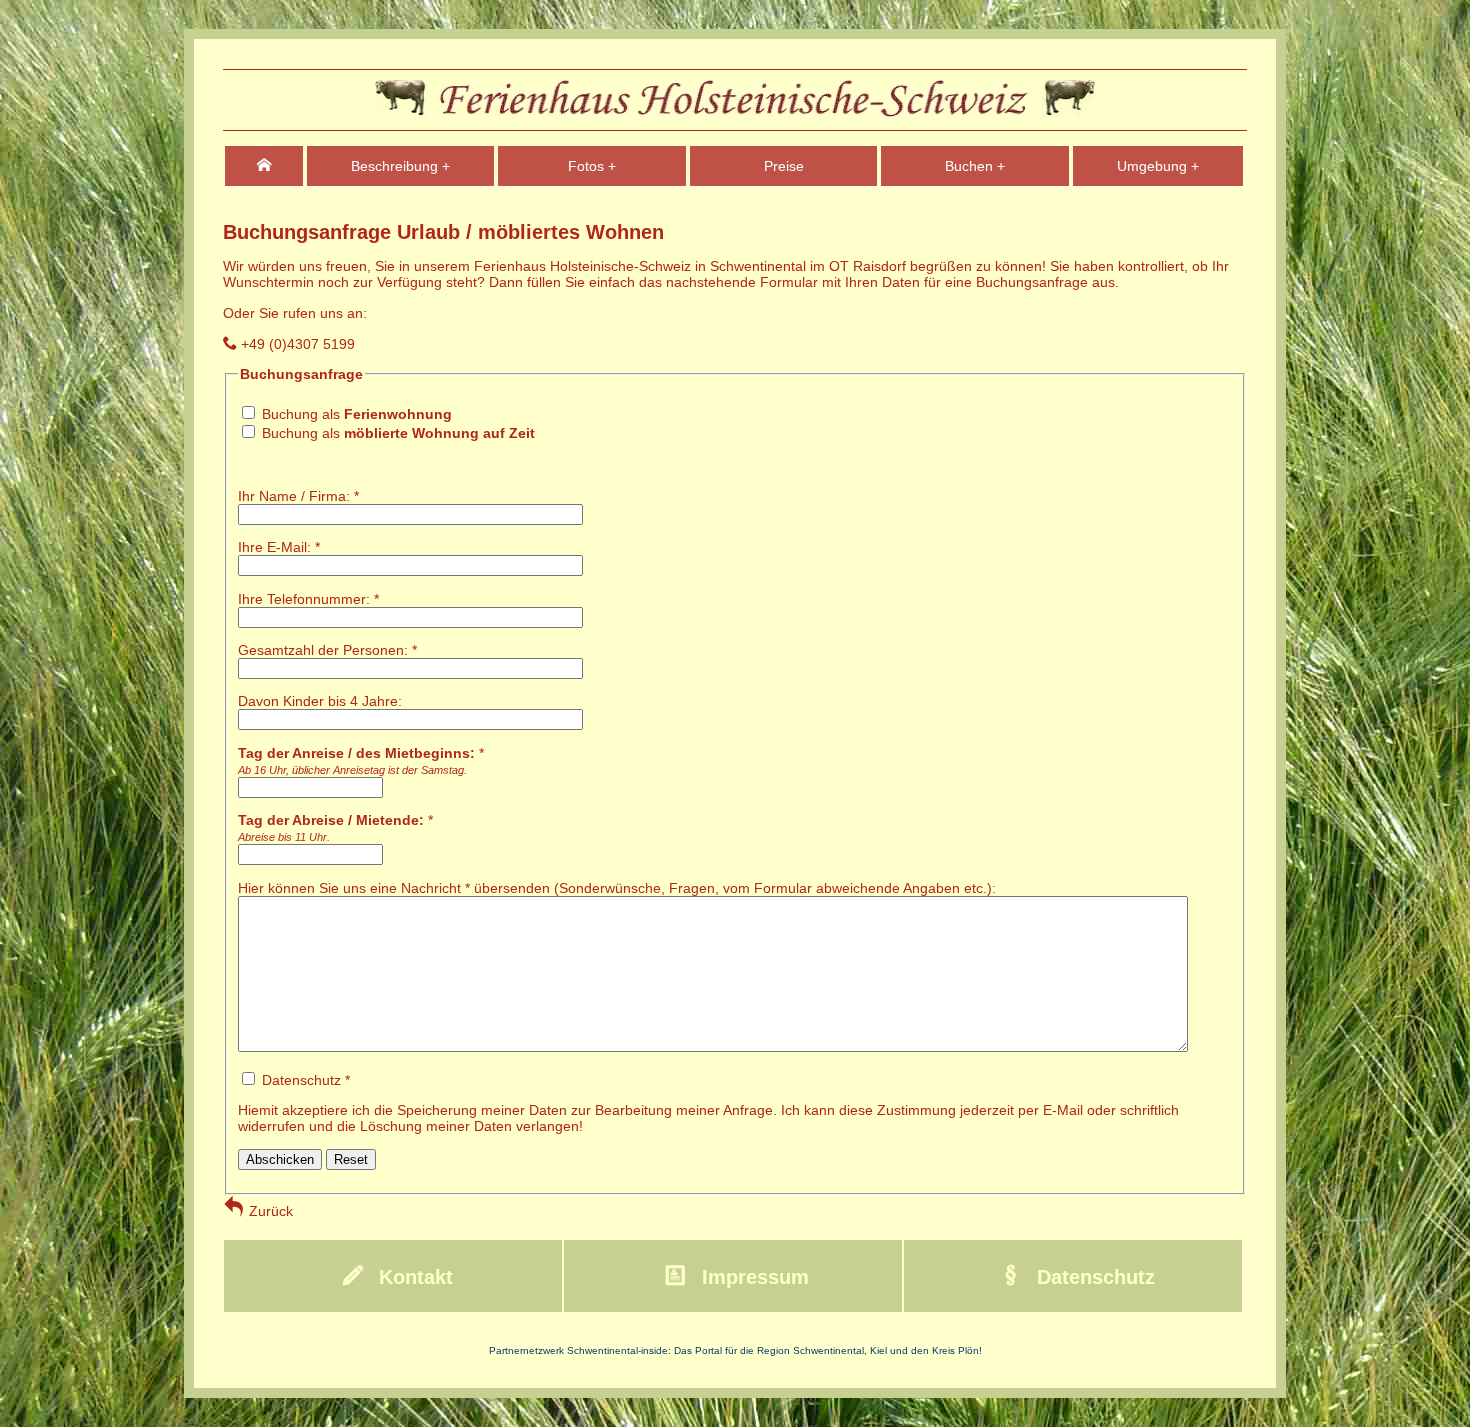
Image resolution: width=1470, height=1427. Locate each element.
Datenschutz (1093, 1277)
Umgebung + (1158, 166)
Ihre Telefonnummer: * (308, 599)
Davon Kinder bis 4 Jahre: (320, 701)
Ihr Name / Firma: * (298, 496)
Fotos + (592, 166)
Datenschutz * (708, 1103)
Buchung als (357, 414)
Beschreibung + (400, 166)
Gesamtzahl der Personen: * (327, 650)
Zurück (269, 1211)
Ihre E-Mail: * (279, 547)
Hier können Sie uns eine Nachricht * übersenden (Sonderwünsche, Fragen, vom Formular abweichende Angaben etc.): (617, 888)
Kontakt (413, 1277)
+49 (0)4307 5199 (296, 344)
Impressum (752, 1277)
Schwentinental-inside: (620, 1350)
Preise (784, 166)
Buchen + (975, 166)
